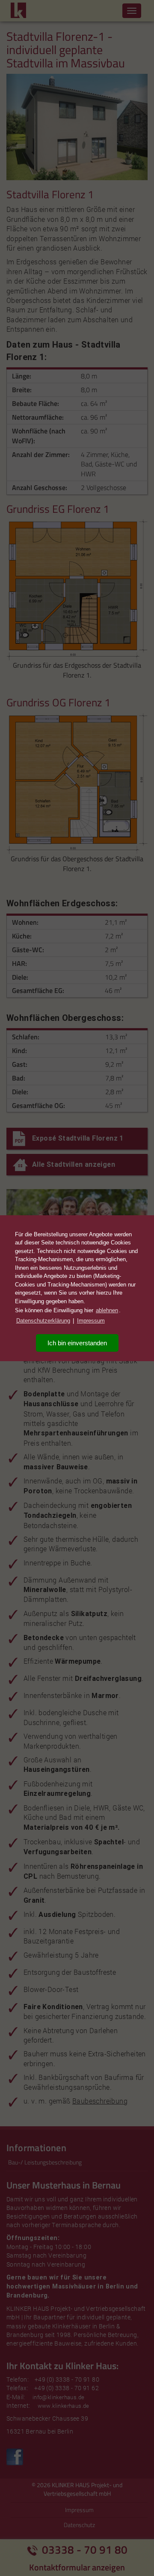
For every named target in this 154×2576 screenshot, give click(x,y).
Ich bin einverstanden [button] (77, 1343)
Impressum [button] (91, 1321)
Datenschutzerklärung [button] (43, 1321)
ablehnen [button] (107, 1310)
